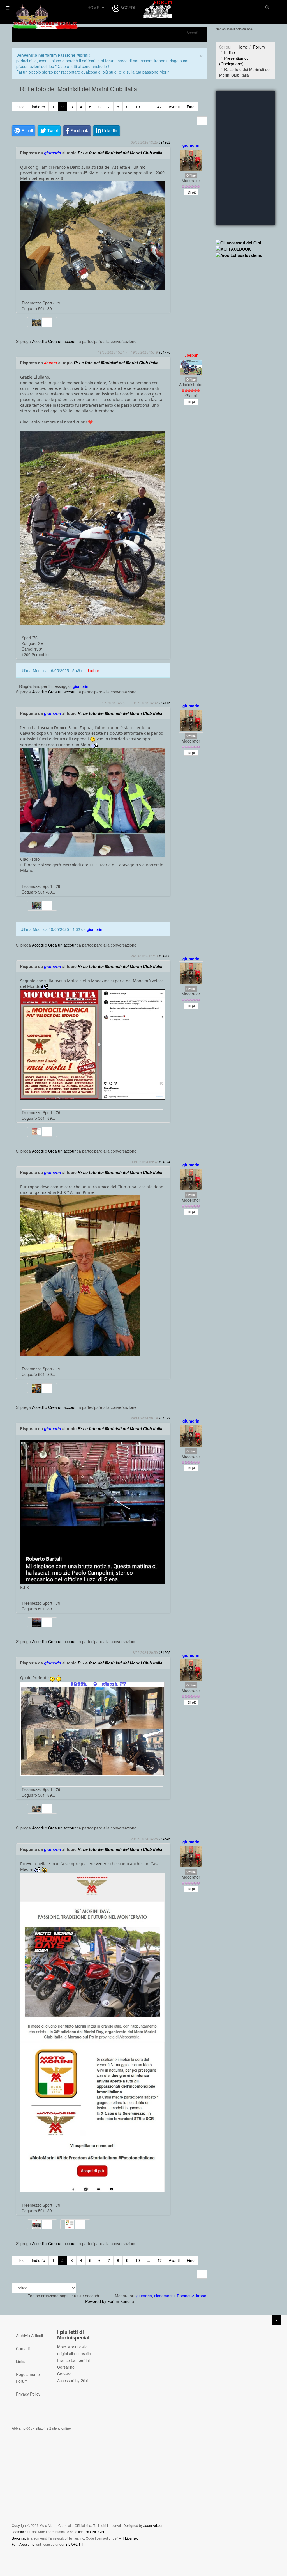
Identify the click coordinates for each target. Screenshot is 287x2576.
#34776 (165, 352)
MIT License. (128, 2538)
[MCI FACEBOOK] (233, 248)
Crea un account (63, 341)
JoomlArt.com (154, 2525)
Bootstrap (19, 2538)
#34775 (165, 703)
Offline (191, 175)
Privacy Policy (28, 2394)
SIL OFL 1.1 (74, 2544)
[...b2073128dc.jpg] (92, 1512)
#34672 (165, 1418)
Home (94, 8)
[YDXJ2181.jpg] (92, 235)
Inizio (20, 107)
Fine (191, 107)
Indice (230, 52)
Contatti (23, 2348)
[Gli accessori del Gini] (239, 242)
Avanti (174, 107)
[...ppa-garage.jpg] (92, 1729)
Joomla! (18, 2532)
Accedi (38, 341)
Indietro (38, 107)
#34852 (165, 142)
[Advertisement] (246, 356)
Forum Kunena (121, 2301)
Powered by (96, 2301)
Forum (259, 47)
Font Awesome (23, 2544)
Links (21, 2361)
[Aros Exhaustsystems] (239, 255)
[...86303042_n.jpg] (80, 1275)
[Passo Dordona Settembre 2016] (92, 527)
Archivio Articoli (29, 2335)
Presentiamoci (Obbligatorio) (234, 61)
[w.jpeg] (92, 2117)
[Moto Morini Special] (45, 11)
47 (159, 107)
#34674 (165, 1162)
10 (138, 107)
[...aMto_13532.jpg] (92, 802)
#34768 (165, 956)
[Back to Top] (276, 2320)
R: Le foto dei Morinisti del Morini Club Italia (120, 153)
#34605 (165, 1652)
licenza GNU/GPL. (92, 2532)
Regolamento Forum (28, 2378)
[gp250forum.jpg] (92, 1044)
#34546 (165, 1839)
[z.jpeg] (92, 1957)
